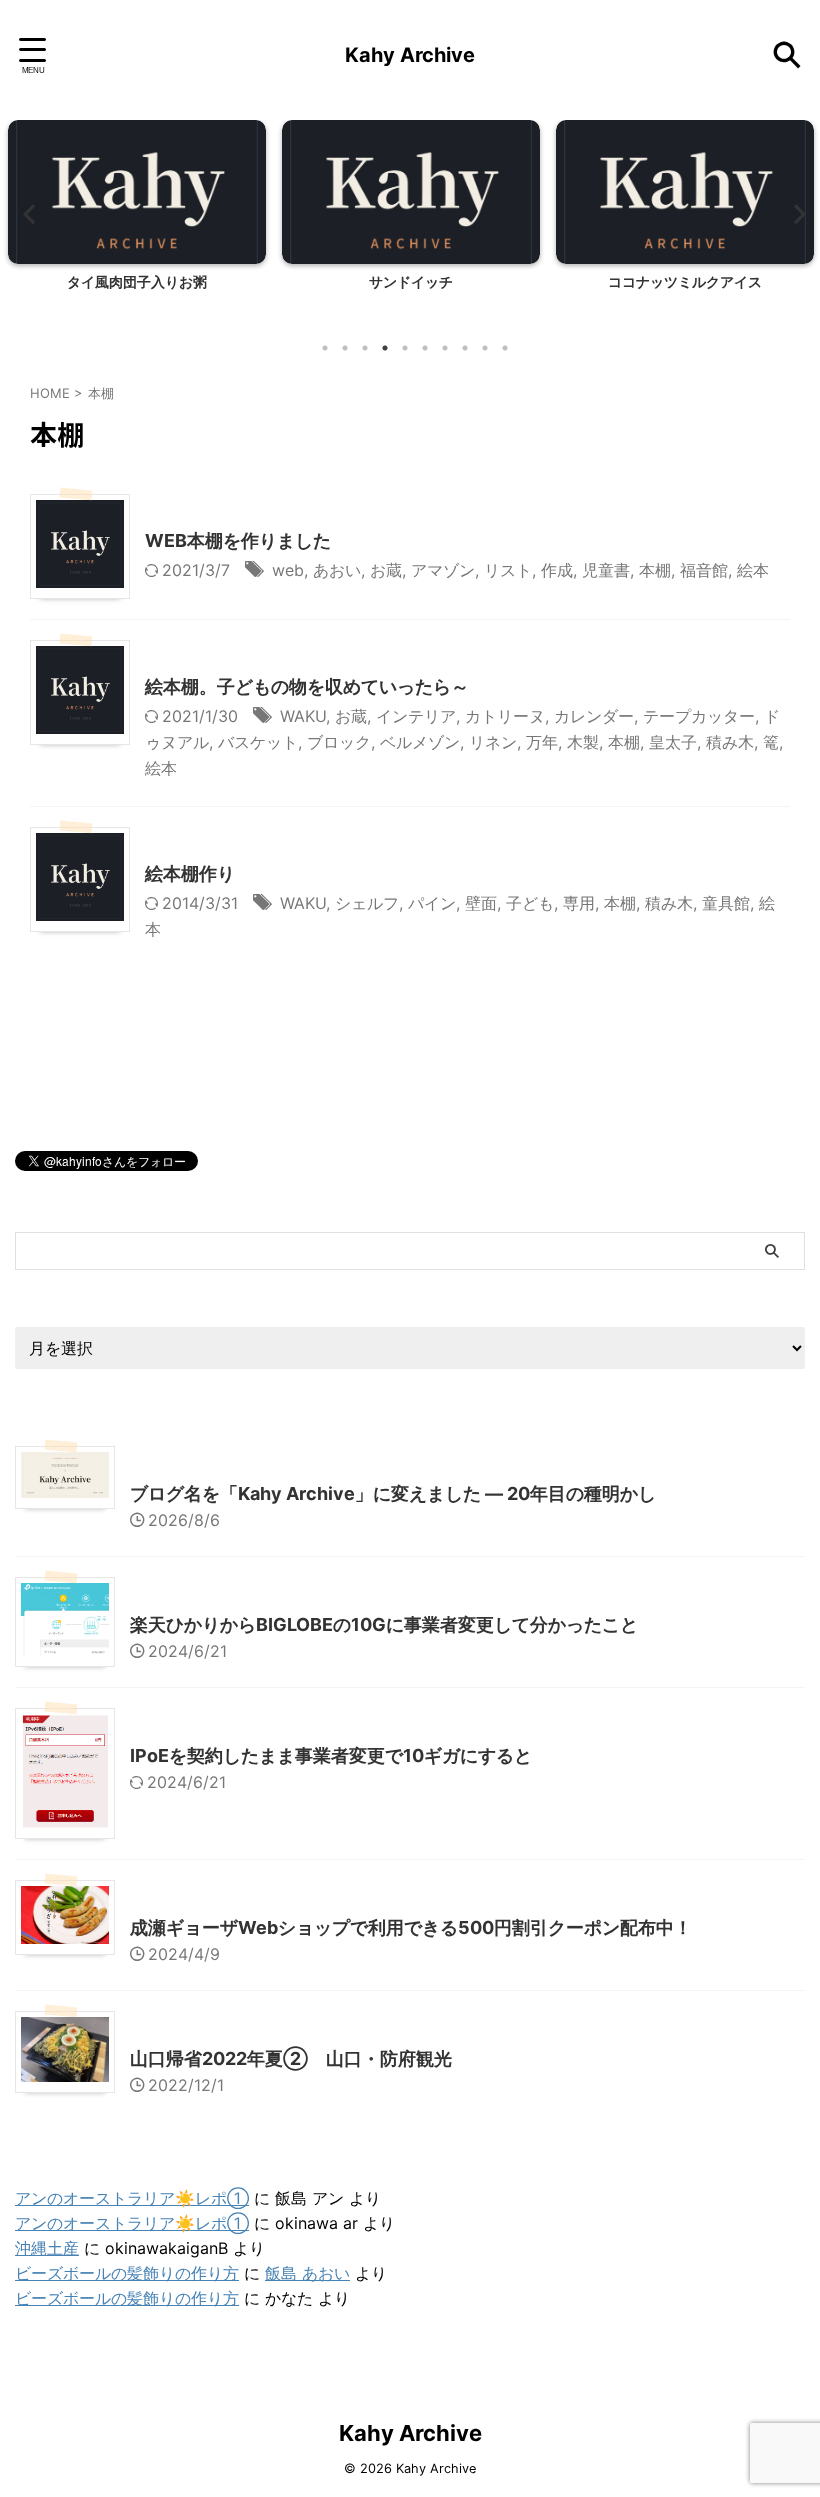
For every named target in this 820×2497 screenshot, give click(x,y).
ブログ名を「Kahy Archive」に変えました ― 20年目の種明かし (393, 1493)
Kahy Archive (410, 55)
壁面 (481, 903)
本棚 (655, 570)
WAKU (303, 716)
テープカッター (699, 716)
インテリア (416, 716)
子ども (530, 903)
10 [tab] (505, 348)
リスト (508, 570)
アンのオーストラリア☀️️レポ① (132, 2198)
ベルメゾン (420, 742)
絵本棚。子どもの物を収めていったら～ (307, 686)
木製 (583, 742)
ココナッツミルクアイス (685, 282)
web (288, 570)
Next (793, 213)
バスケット (258, 742)
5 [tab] (405, 348)
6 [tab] (425, 348)
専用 (579, 903)
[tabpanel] (137, 223)
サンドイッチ (411, 282)
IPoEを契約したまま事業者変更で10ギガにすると (331, 1755)
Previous (26, 213)
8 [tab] (465, 348)
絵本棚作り (190, 873)
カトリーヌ (505, 716)
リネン (493, 742)
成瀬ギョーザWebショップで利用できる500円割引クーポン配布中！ (411, 1927)
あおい (337, 570)
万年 (542, 742)
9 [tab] (485, 348)
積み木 (730, 742)
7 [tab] (445, 348)
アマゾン (443, 570)
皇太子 (673, 742)
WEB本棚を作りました (238, 540)
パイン (432, 903)
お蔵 (386, 570)
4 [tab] (385, 348)
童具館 (726, 903)
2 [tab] (345, 348)
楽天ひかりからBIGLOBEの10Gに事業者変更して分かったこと (384, 1624)
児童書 (606, 570)
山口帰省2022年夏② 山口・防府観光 (291, 2058)
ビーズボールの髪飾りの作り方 (127, 2273)
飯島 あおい (307, 2273)
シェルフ (367, 903)
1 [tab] (325, 348)
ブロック (339, 742)
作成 (557, 570)
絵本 (753, 570)
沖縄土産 (47, 2248)
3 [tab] (365, 348)
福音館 (704, 570)
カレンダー (594, 716)
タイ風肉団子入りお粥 (137, 282)
